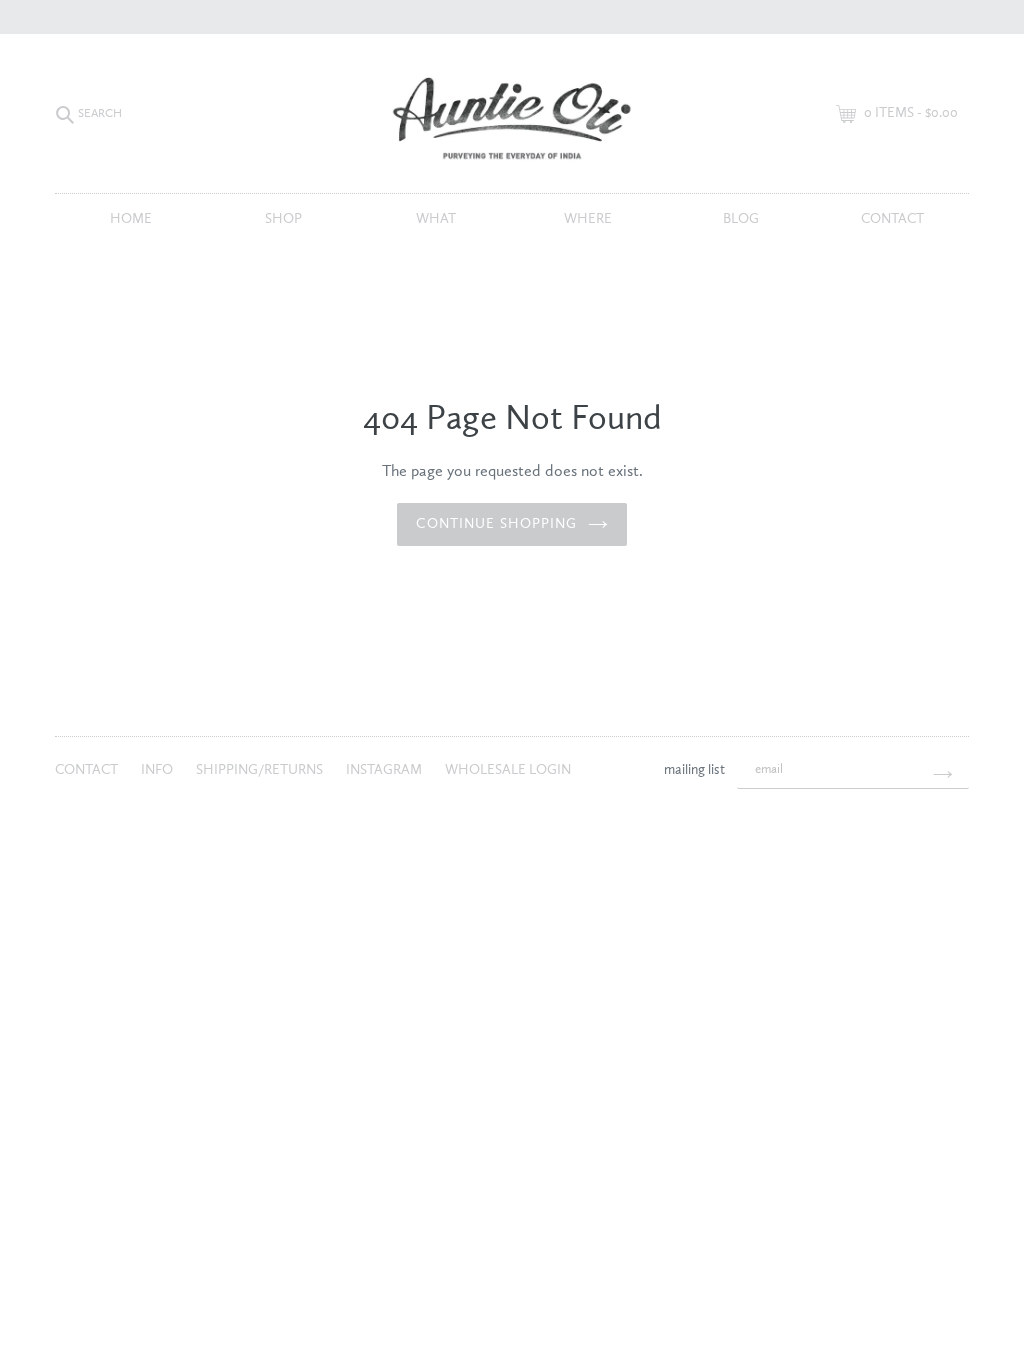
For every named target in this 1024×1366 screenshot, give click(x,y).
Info (158, 770)
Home (131, 219)
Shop (283, 219)
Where (588, 219)
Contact (892, 219)
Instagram (385, 770)
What (436, 219)
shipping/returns (261, 770)
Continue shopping (496, 524)
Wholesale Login (508, 770)
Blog (741, 219)
